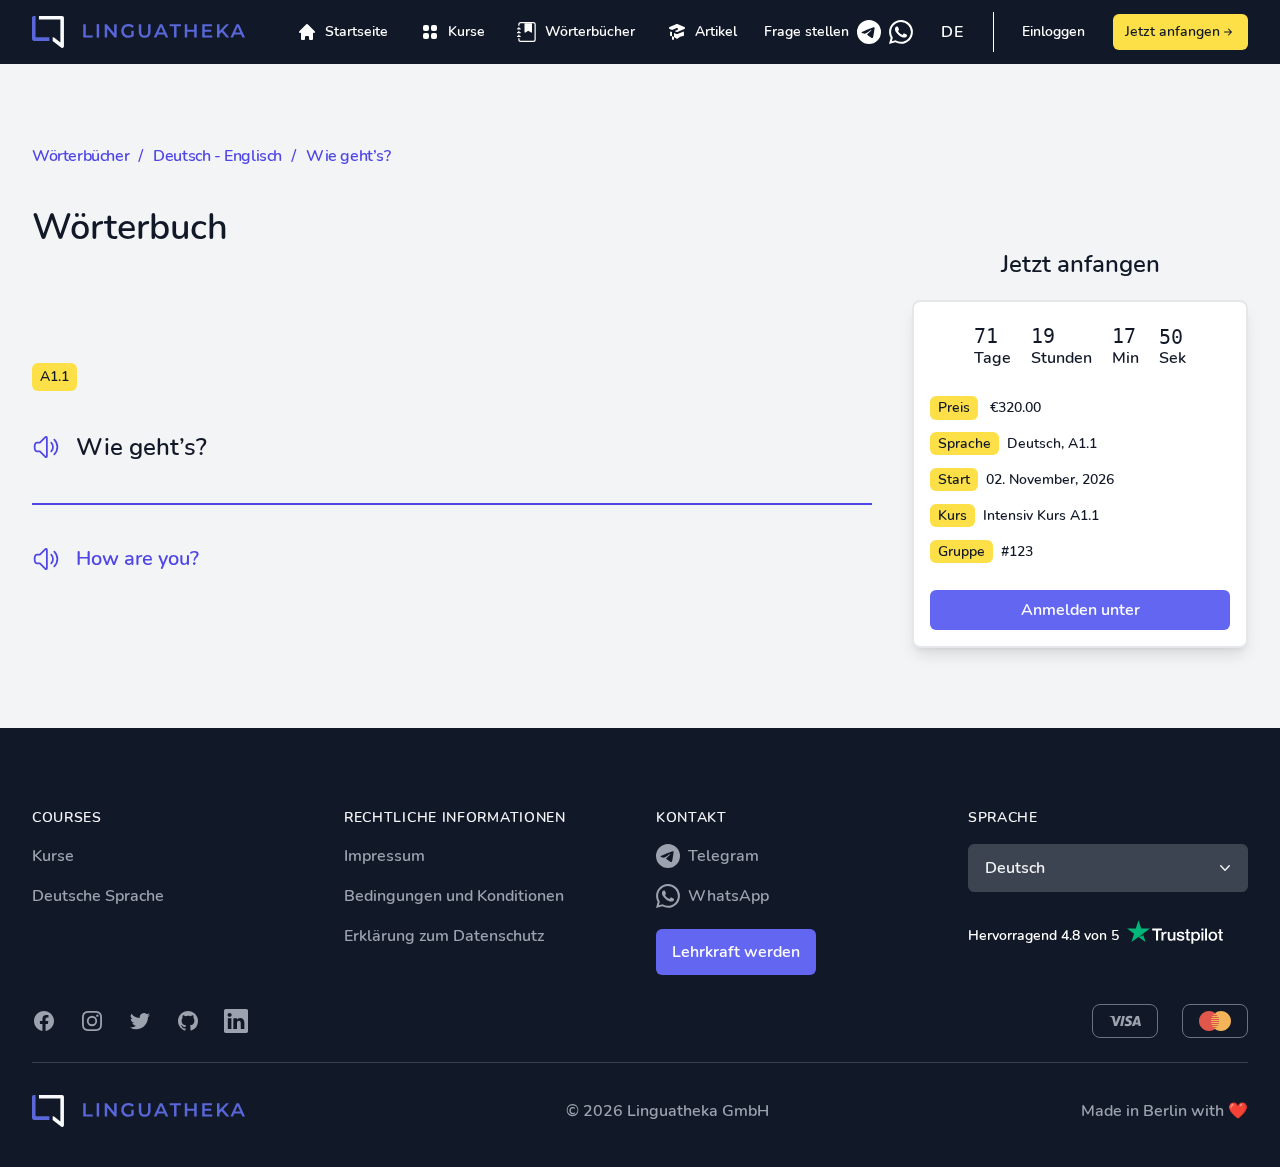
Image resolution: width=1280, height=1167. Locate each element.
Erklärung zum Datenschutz (444, 936)
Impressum (384, 856)
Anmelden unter (1080, 610)
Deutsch (1015, 868)
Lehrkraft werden (736, 952)
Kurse (53, 856)
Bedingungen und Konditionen (454, 896)
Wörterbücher (80, 156)
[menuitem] (452, 32)
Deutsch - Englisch (217, 156)
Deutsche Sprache (98, 896)
